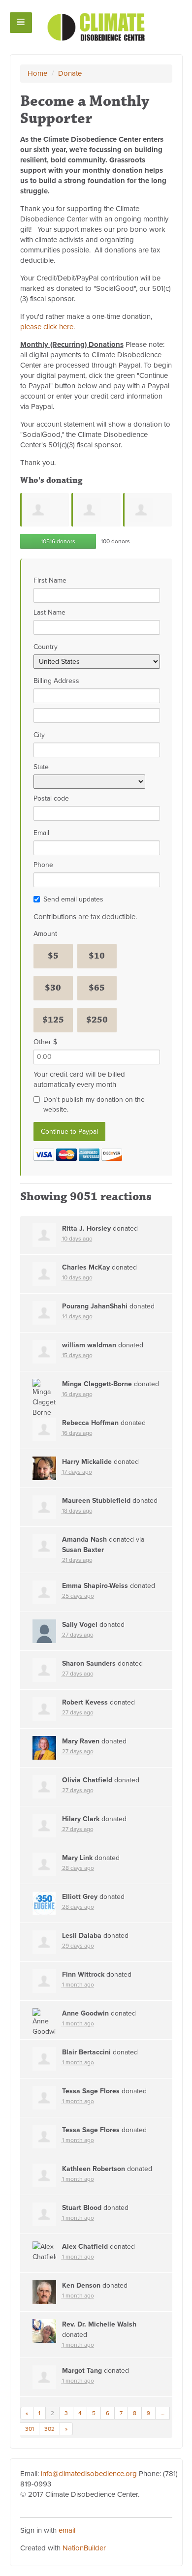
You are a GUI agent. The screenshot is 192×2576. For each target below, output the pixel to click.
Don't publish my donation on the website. (94, 1104)
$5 (53, 956)
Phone (43, 865)
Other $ (45, 1042)
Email (41, 833)
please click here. (48, 327)
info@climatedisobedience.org (89, 2474)
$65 (97, 988)
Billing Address (56, 681)
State (41, 767)
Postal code (51, 798)
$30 (53, 988)
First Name (50, 580)
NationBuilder (84, 2548)
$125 (53, 1020)
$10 (97, 956)
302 (49, 2429)
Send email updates (73, 899)
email (67, 2530)
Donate (70, 73)
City (39, 735)
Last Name (49, 612)
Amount (45, 934)
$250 (97, 1020)
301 (30, 2429)
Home (37, 73)
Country (46, 647)
